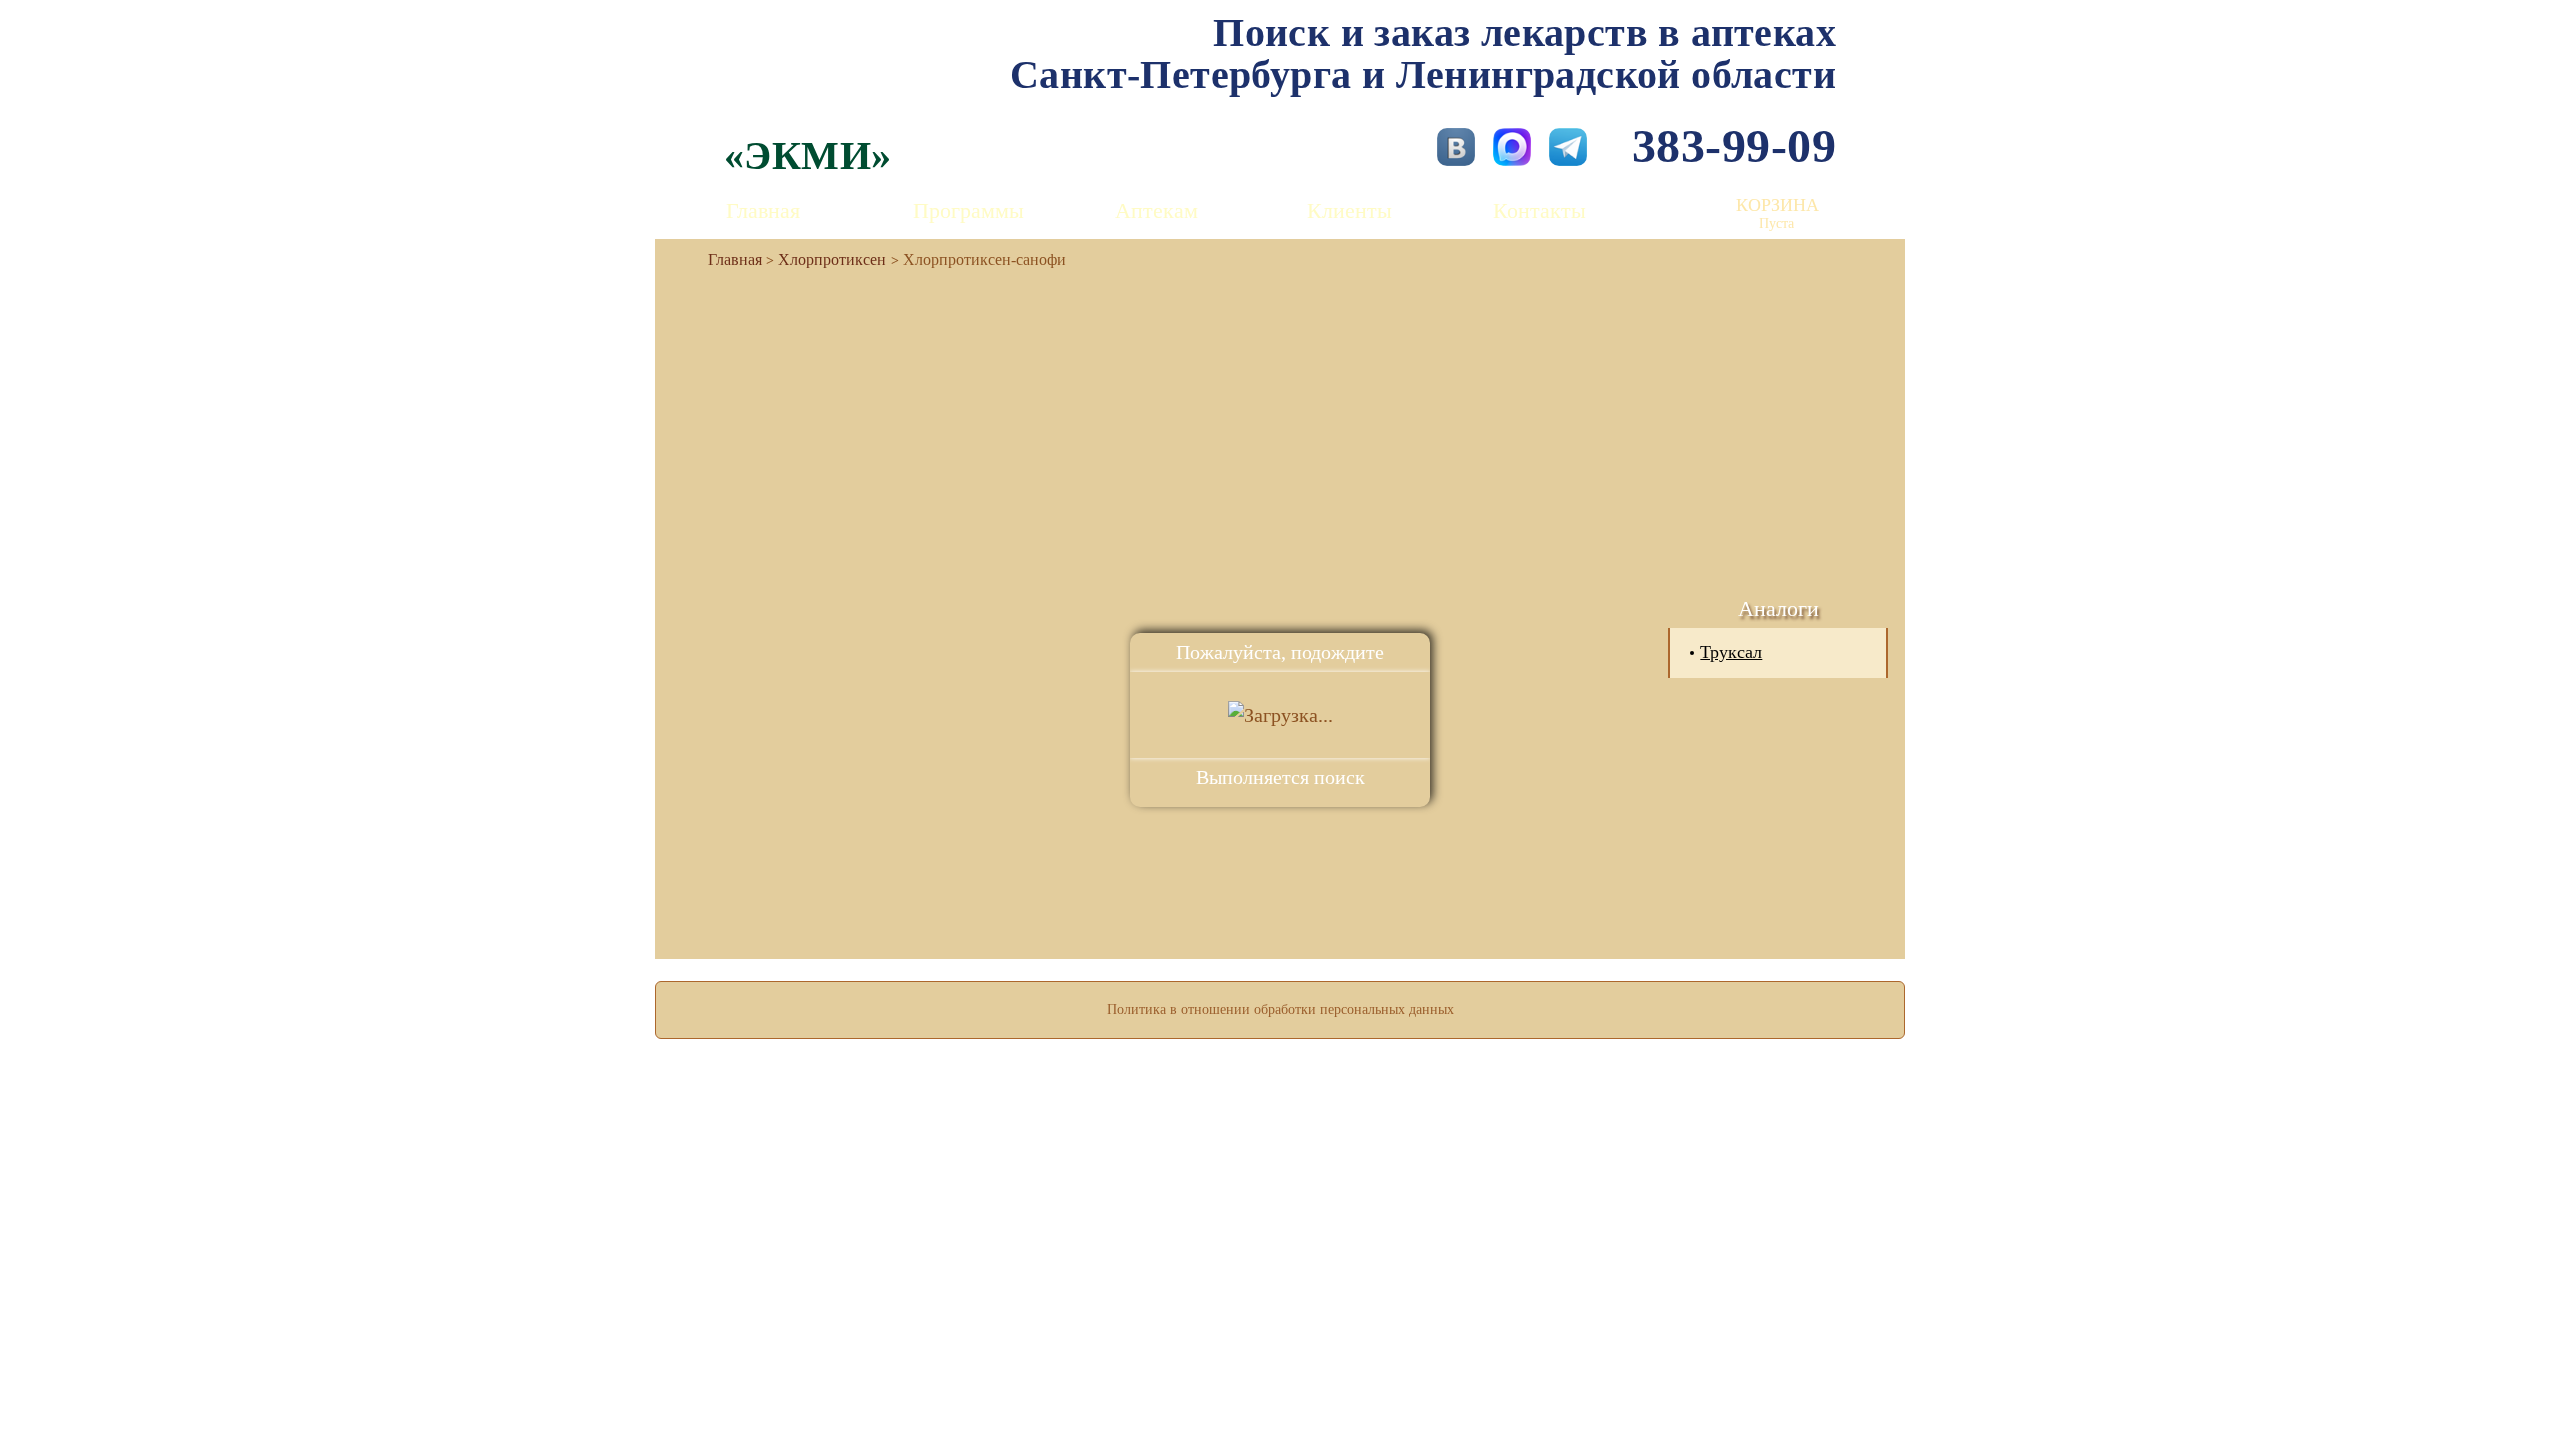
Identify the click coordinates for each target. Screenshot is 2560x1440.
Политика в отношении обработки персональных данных (1280, 1009)
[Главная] (727, 259)
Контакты (1539, 210)
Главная (763, 210)
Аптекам (1156, 210)
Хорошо (1280, 1366)
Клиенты (1349, 210)
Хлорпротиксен (832, 259)
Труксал (1731, 652)
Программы (968, 210)
